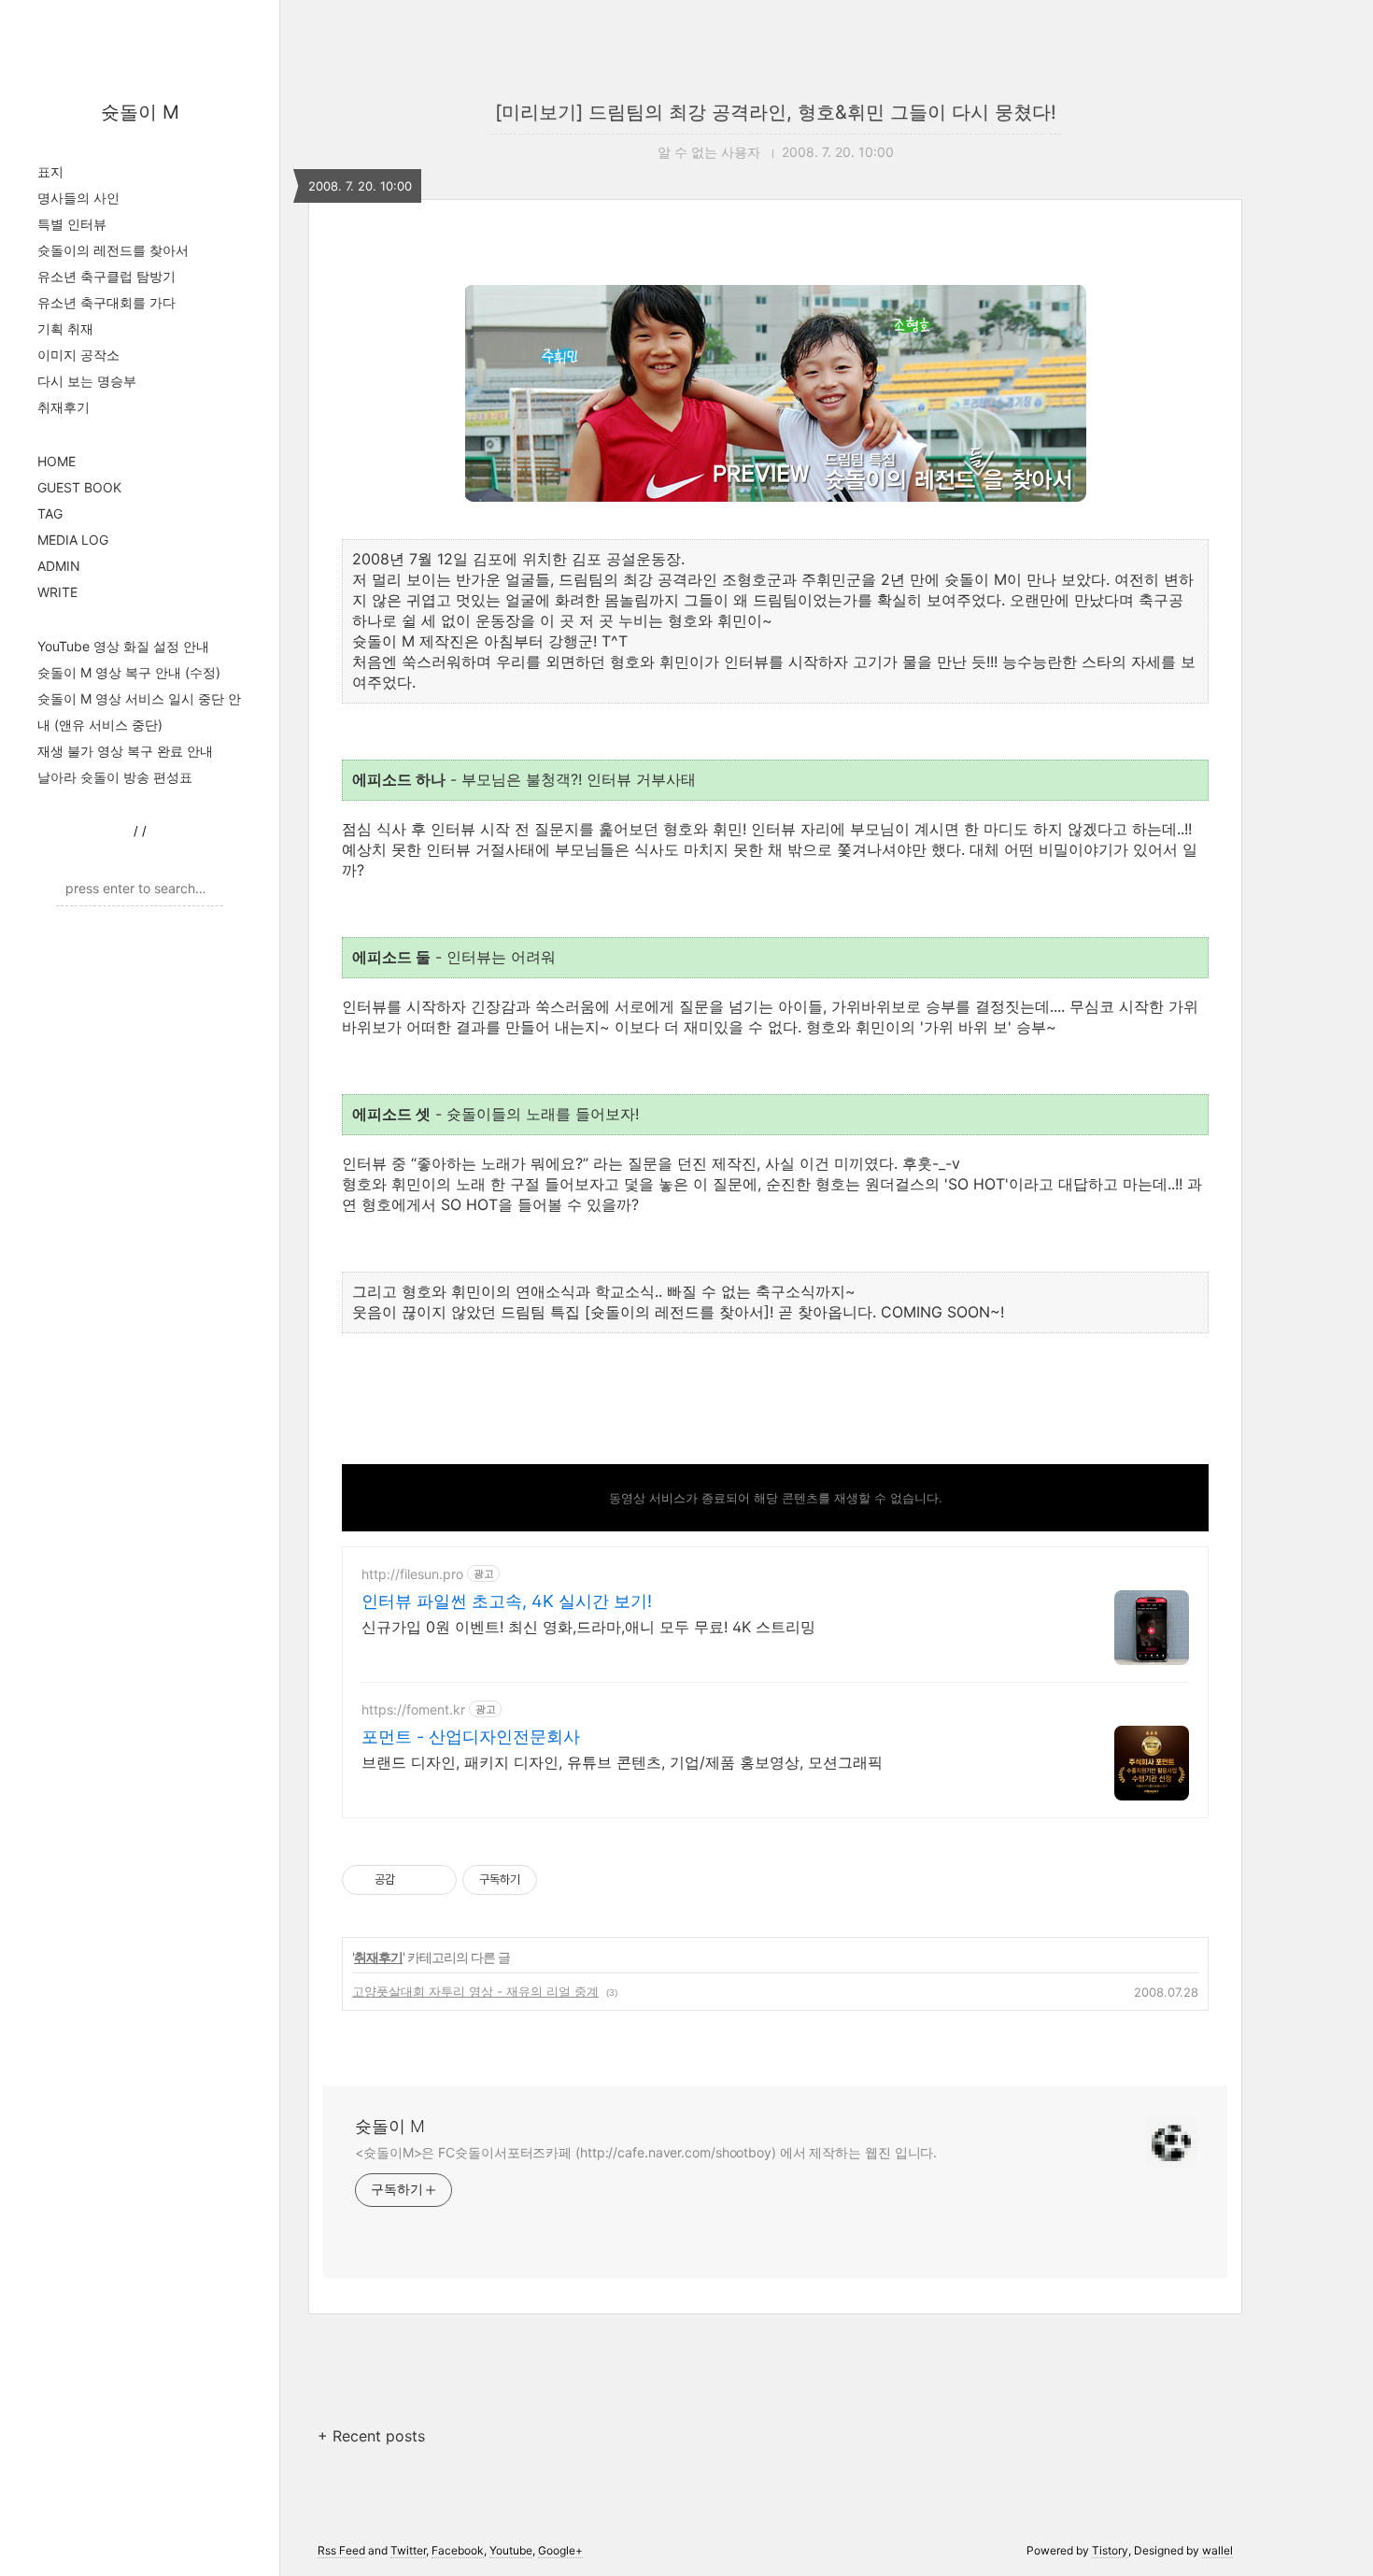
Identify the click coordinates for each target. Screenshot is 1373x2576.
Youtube (511, 2550)
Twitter (408, 2550)
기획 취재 (65, 328)
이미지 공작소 (78, 355)
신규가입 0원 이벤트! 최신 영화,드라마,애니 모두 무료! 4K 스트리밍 (588, 1627)
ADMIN (59, 566)
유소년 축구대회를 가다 (106, 302)
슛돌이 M (140, 112)
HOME (57, 461)
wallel (1217, 2550)
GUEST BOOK (79, 487)
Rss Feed (341, 2550)
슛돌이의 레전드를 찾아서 (113, 250)
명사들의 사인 (78, 198)
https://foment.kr (413, 1709)
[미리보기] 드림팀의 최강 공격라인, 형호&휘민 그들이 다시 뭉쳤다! (776, 112)
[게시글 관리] (436, 1880)
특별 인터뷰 (72, 224)
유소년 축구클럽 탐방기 (106, 276)
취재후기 (64, 407)
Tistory (1110, 2550)
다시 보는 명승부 (87, 381)
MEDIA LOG (73, 540)
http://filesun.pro (412, 1574)
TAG (50, 513)
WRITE (57, 592)
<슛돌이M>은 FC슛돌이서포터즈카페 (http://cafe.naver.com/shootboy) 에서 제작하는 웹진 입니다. (646, 2152)
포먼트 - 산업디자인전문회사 (471, 1736)
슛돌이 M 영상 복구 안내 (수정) (129, 672)
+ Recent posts (371, 2436)
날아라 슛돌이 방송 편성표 (115, 777)
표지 (50, 171)
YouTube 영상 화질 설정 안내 (123, 646)
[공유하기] (412, 1880)
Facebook (458, 2550)
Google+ (560, 2550)
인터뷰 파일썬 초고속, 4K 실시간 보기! (507, 1601)
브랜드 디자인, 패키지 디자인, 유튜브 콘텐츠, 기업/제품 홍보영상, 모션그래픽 (622, 1762)
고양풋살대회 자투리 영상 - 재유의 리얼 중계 (475, 1991)
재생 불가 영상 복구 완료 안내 (125, 751)
